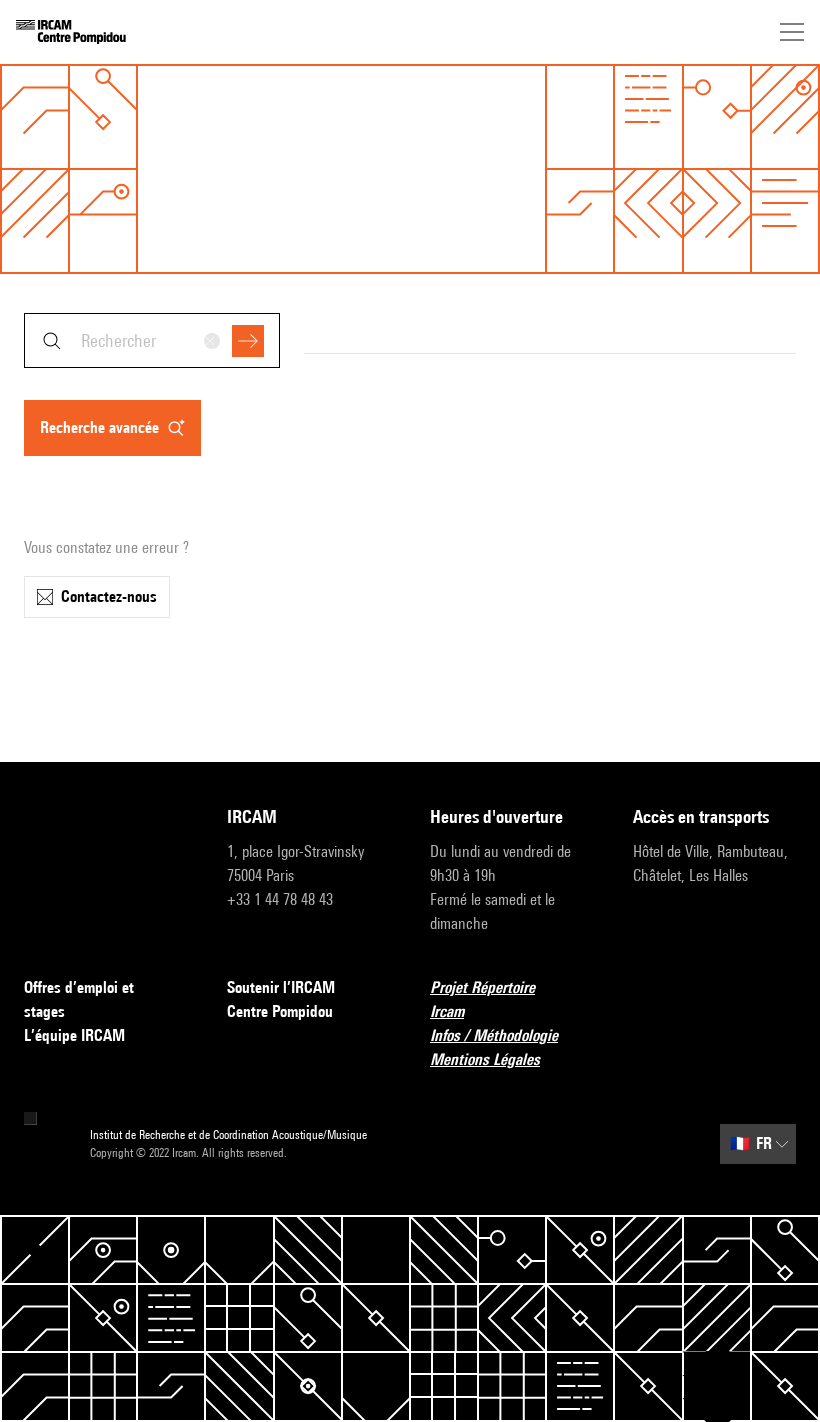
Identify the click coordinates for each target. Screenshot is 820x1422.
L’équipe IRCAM (74, 1035)
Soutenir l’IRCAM (281, 987)
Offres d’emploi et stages (79, 999)
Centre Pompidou (280, 1011)
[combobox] (152, 340)
